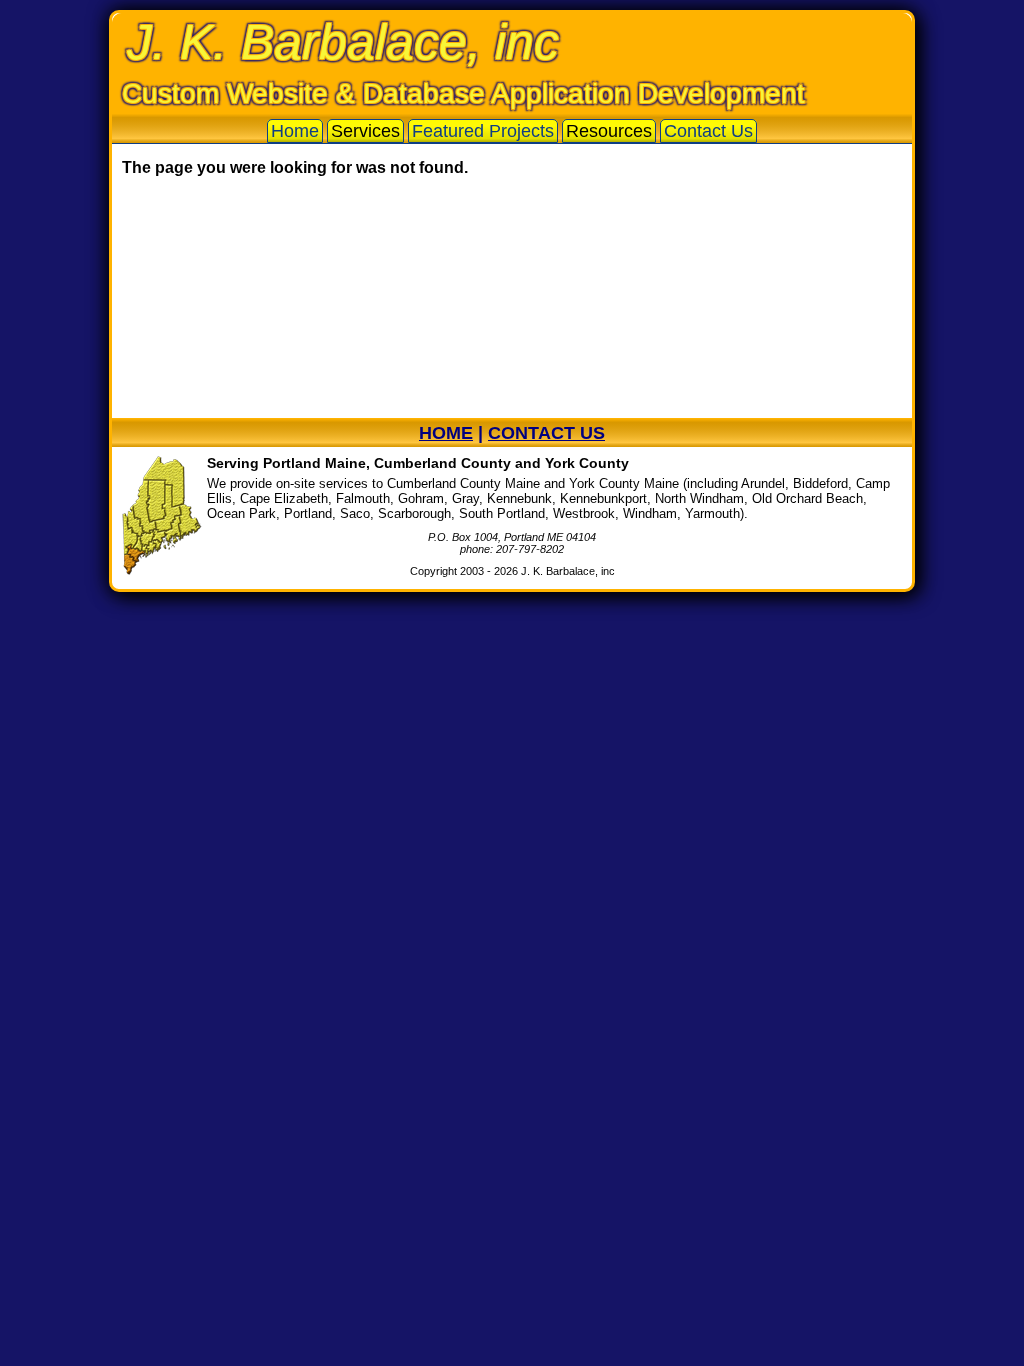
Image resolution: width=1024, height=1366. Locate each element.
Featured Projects (483, 131)
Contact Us (708, 131)
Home (295, 131)
